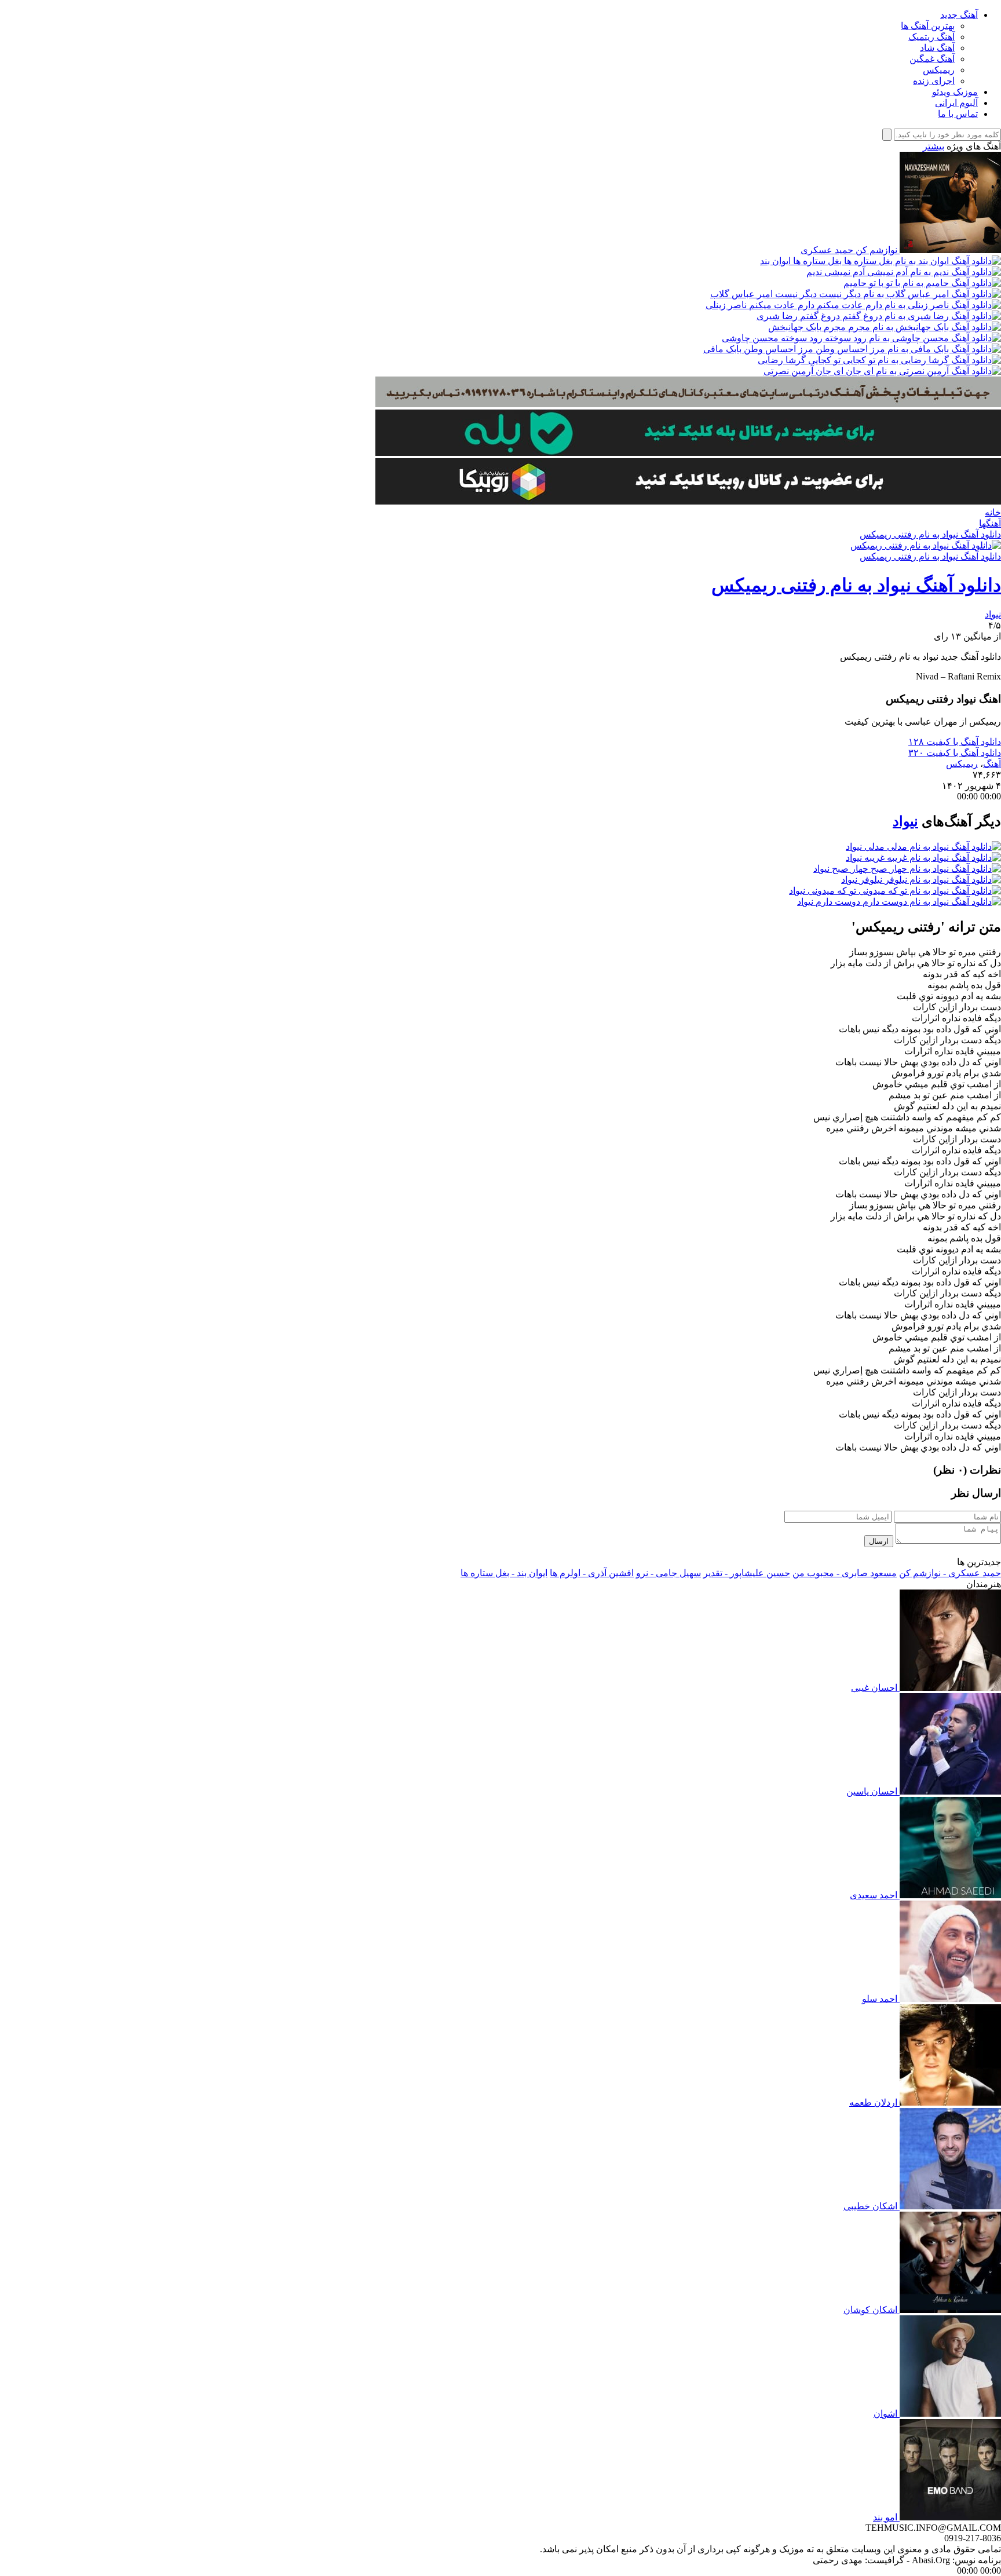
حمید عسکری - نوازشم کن (950, 1573)
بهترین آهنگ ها (928, 26)
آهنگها (990, 523)
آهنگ (992, 764)
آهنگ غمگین (932, 59)
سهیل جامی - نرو (668, 1573)
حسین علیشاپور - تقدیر (747, 1573)
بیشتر (934, 146)
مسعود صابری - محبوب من (845, 1573)
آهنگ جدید (959, 15)
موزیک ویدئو (955, 92)
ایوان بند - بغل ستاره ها (504, 1573)
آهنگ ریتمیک (931, 37)
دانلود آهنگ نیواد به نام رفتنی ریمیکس (930, 534)
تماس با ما (958, 114)
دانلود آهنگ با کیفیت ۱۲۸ (955, 742)
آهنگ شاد (937, 48)
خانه (993, 512)
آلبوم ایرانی (956, 103)
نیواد (993, 614)
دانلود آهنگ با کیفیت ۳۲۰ (955, 753)
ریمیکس (939, 70)
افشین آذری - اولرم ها (592, 1573)
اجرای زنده (934, 81)
